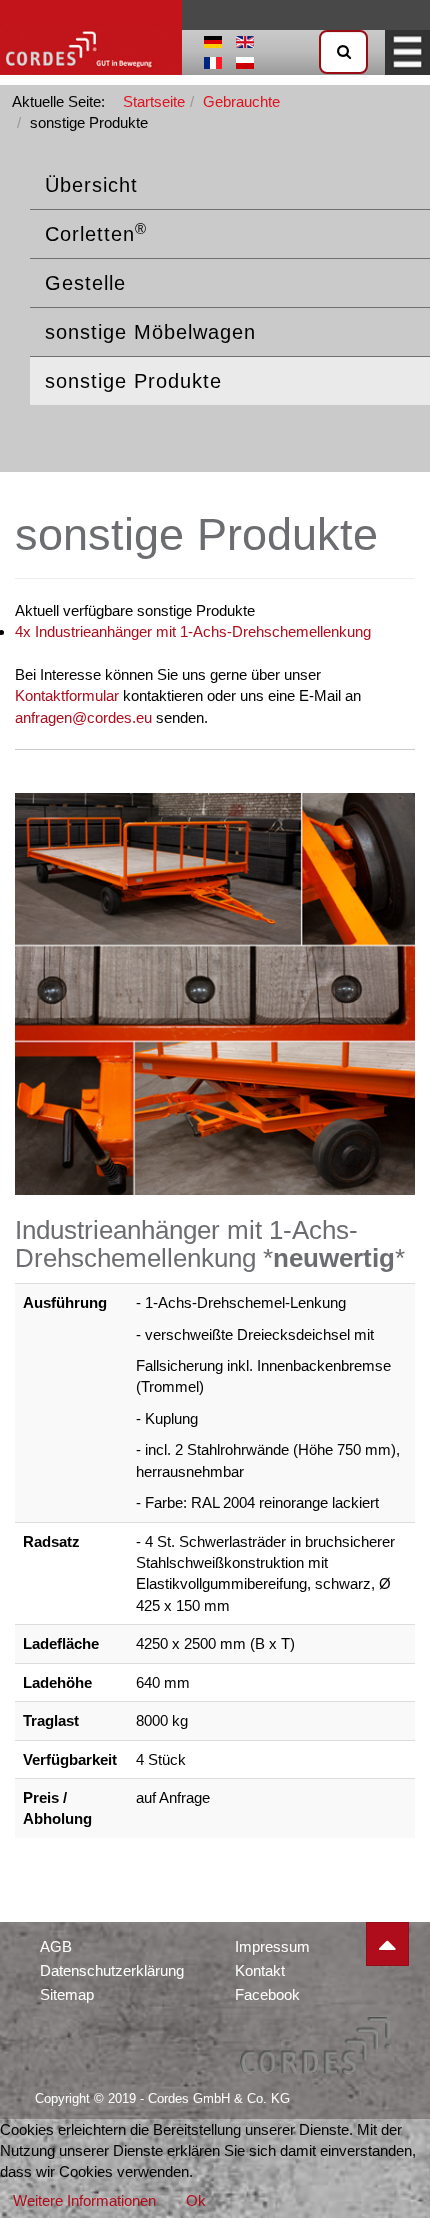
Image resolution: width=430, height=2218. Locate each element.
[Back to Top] (387, 1944)
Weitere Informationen (84, 2200)
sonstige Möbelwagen (150, 332)
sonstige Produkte (133, 381)
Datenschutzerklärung (112, 1970)
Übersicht (91, 185)
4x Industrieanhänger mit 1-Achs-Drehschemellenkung (193, 631)
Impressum (272, 1946)
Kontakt (260, 1970)
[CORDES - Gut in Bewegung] (91, 37)
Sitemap (67, 1994)
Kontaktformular (67, 695)
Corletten (96, 233)
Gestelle (85, 283)
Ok (196, 2200)
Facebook (267, 1994)
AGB (56, 1946)
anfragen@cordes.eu (83, 717)
